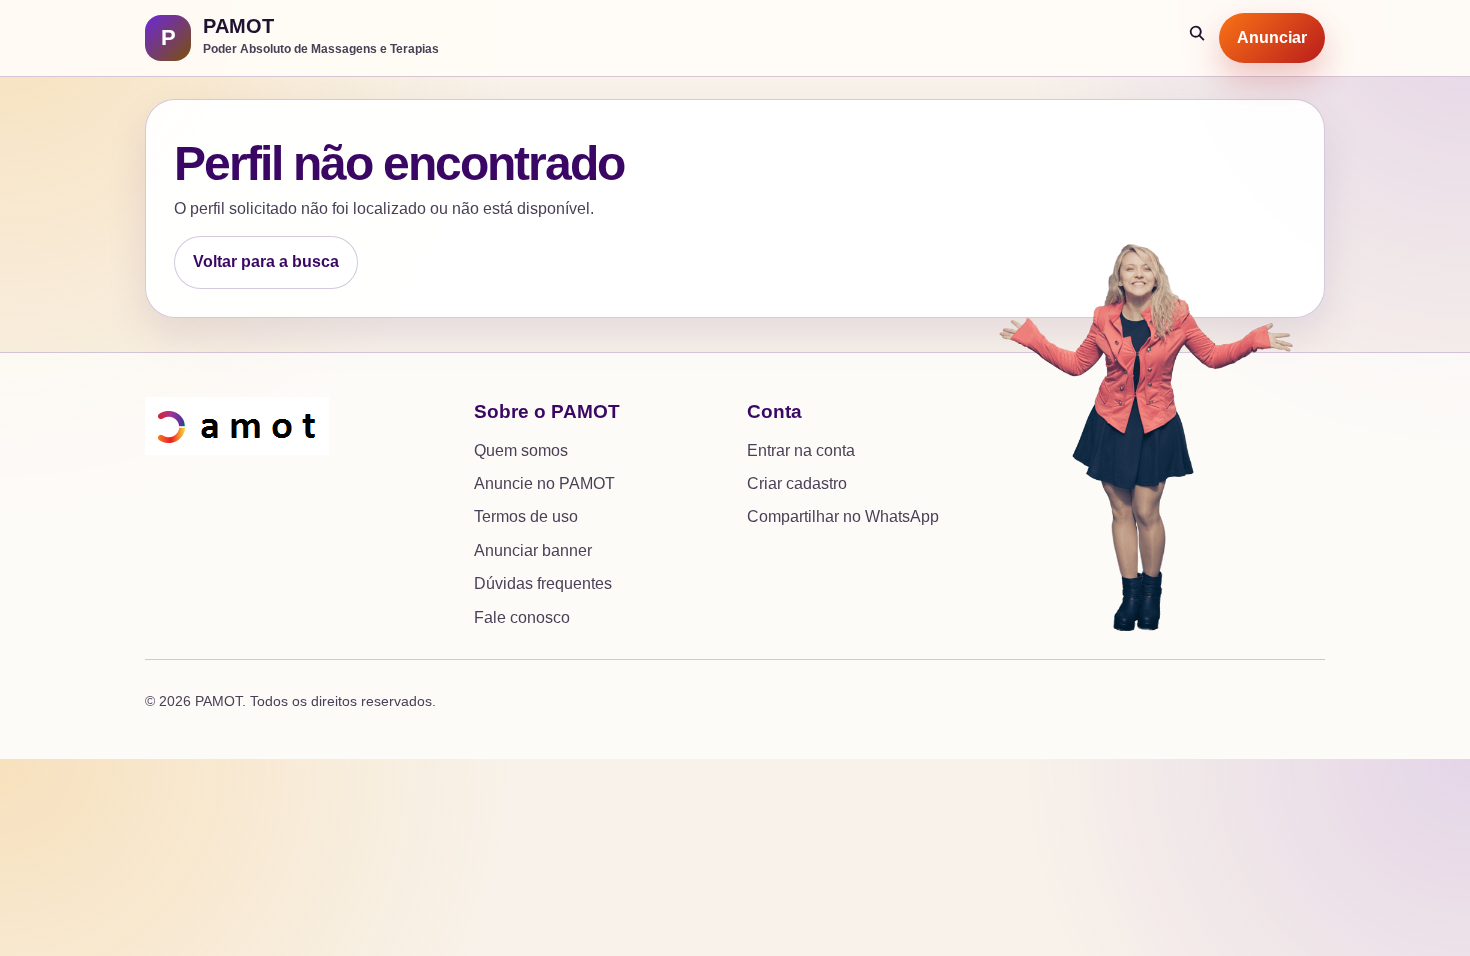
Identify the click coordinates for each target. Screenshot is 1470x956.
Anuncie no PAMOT (544, 483)
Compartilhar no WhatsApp (843, 516)
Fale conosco (522, 617)
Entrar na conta (801, 450)
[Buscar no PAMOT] (1198, 38)
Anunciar (1272, 37)
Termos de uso (526, 516)
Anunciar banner (533, 550)
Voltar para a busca (266, 261)
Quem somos (521, 450)
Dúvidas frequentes (543, 583)
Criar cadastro (797, 483)
